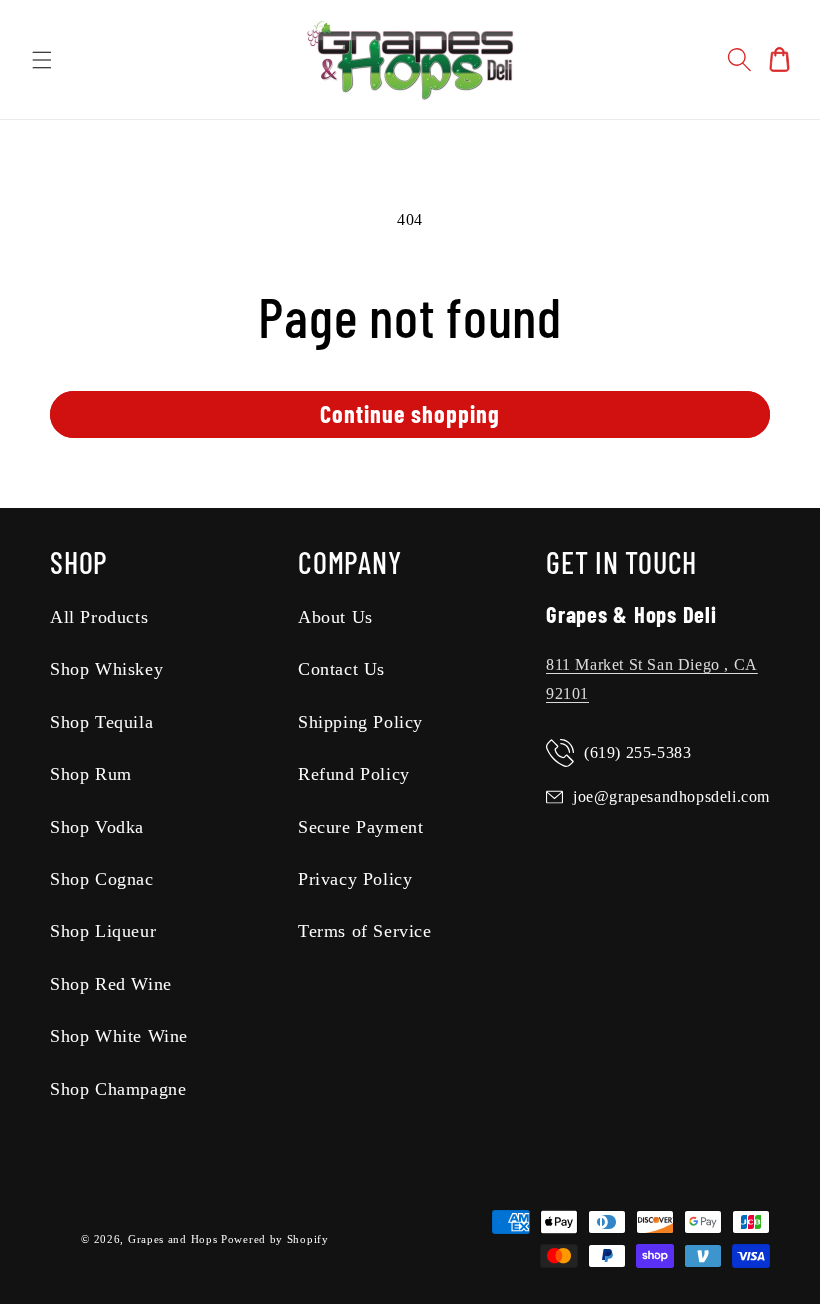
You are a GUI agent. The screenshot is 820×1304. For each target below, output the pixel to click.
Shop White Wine (119, 1036)
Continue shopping (410, 413)
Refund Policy (354, 774)
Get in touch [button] (621, 562)
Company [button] (349, 562)
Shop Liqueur (103, 931)
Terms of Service (365, 931)
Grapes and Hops (174, 1239)
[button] (42, 60)
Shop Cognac (102, 879)
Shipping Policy (360, 722)
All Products (99, 617)
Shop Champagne (118, 1089)
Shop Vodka (97, 827)
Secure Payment (360, 827)
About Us (335, 617)
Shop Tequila (101, 722)
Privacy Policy (355, 879)
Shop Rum (91, 774)
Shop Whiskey (106, 669)
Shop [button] (79, 562)
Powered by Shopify (275, 1239)
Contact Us (341, 669)
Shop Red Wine (111, 984)
